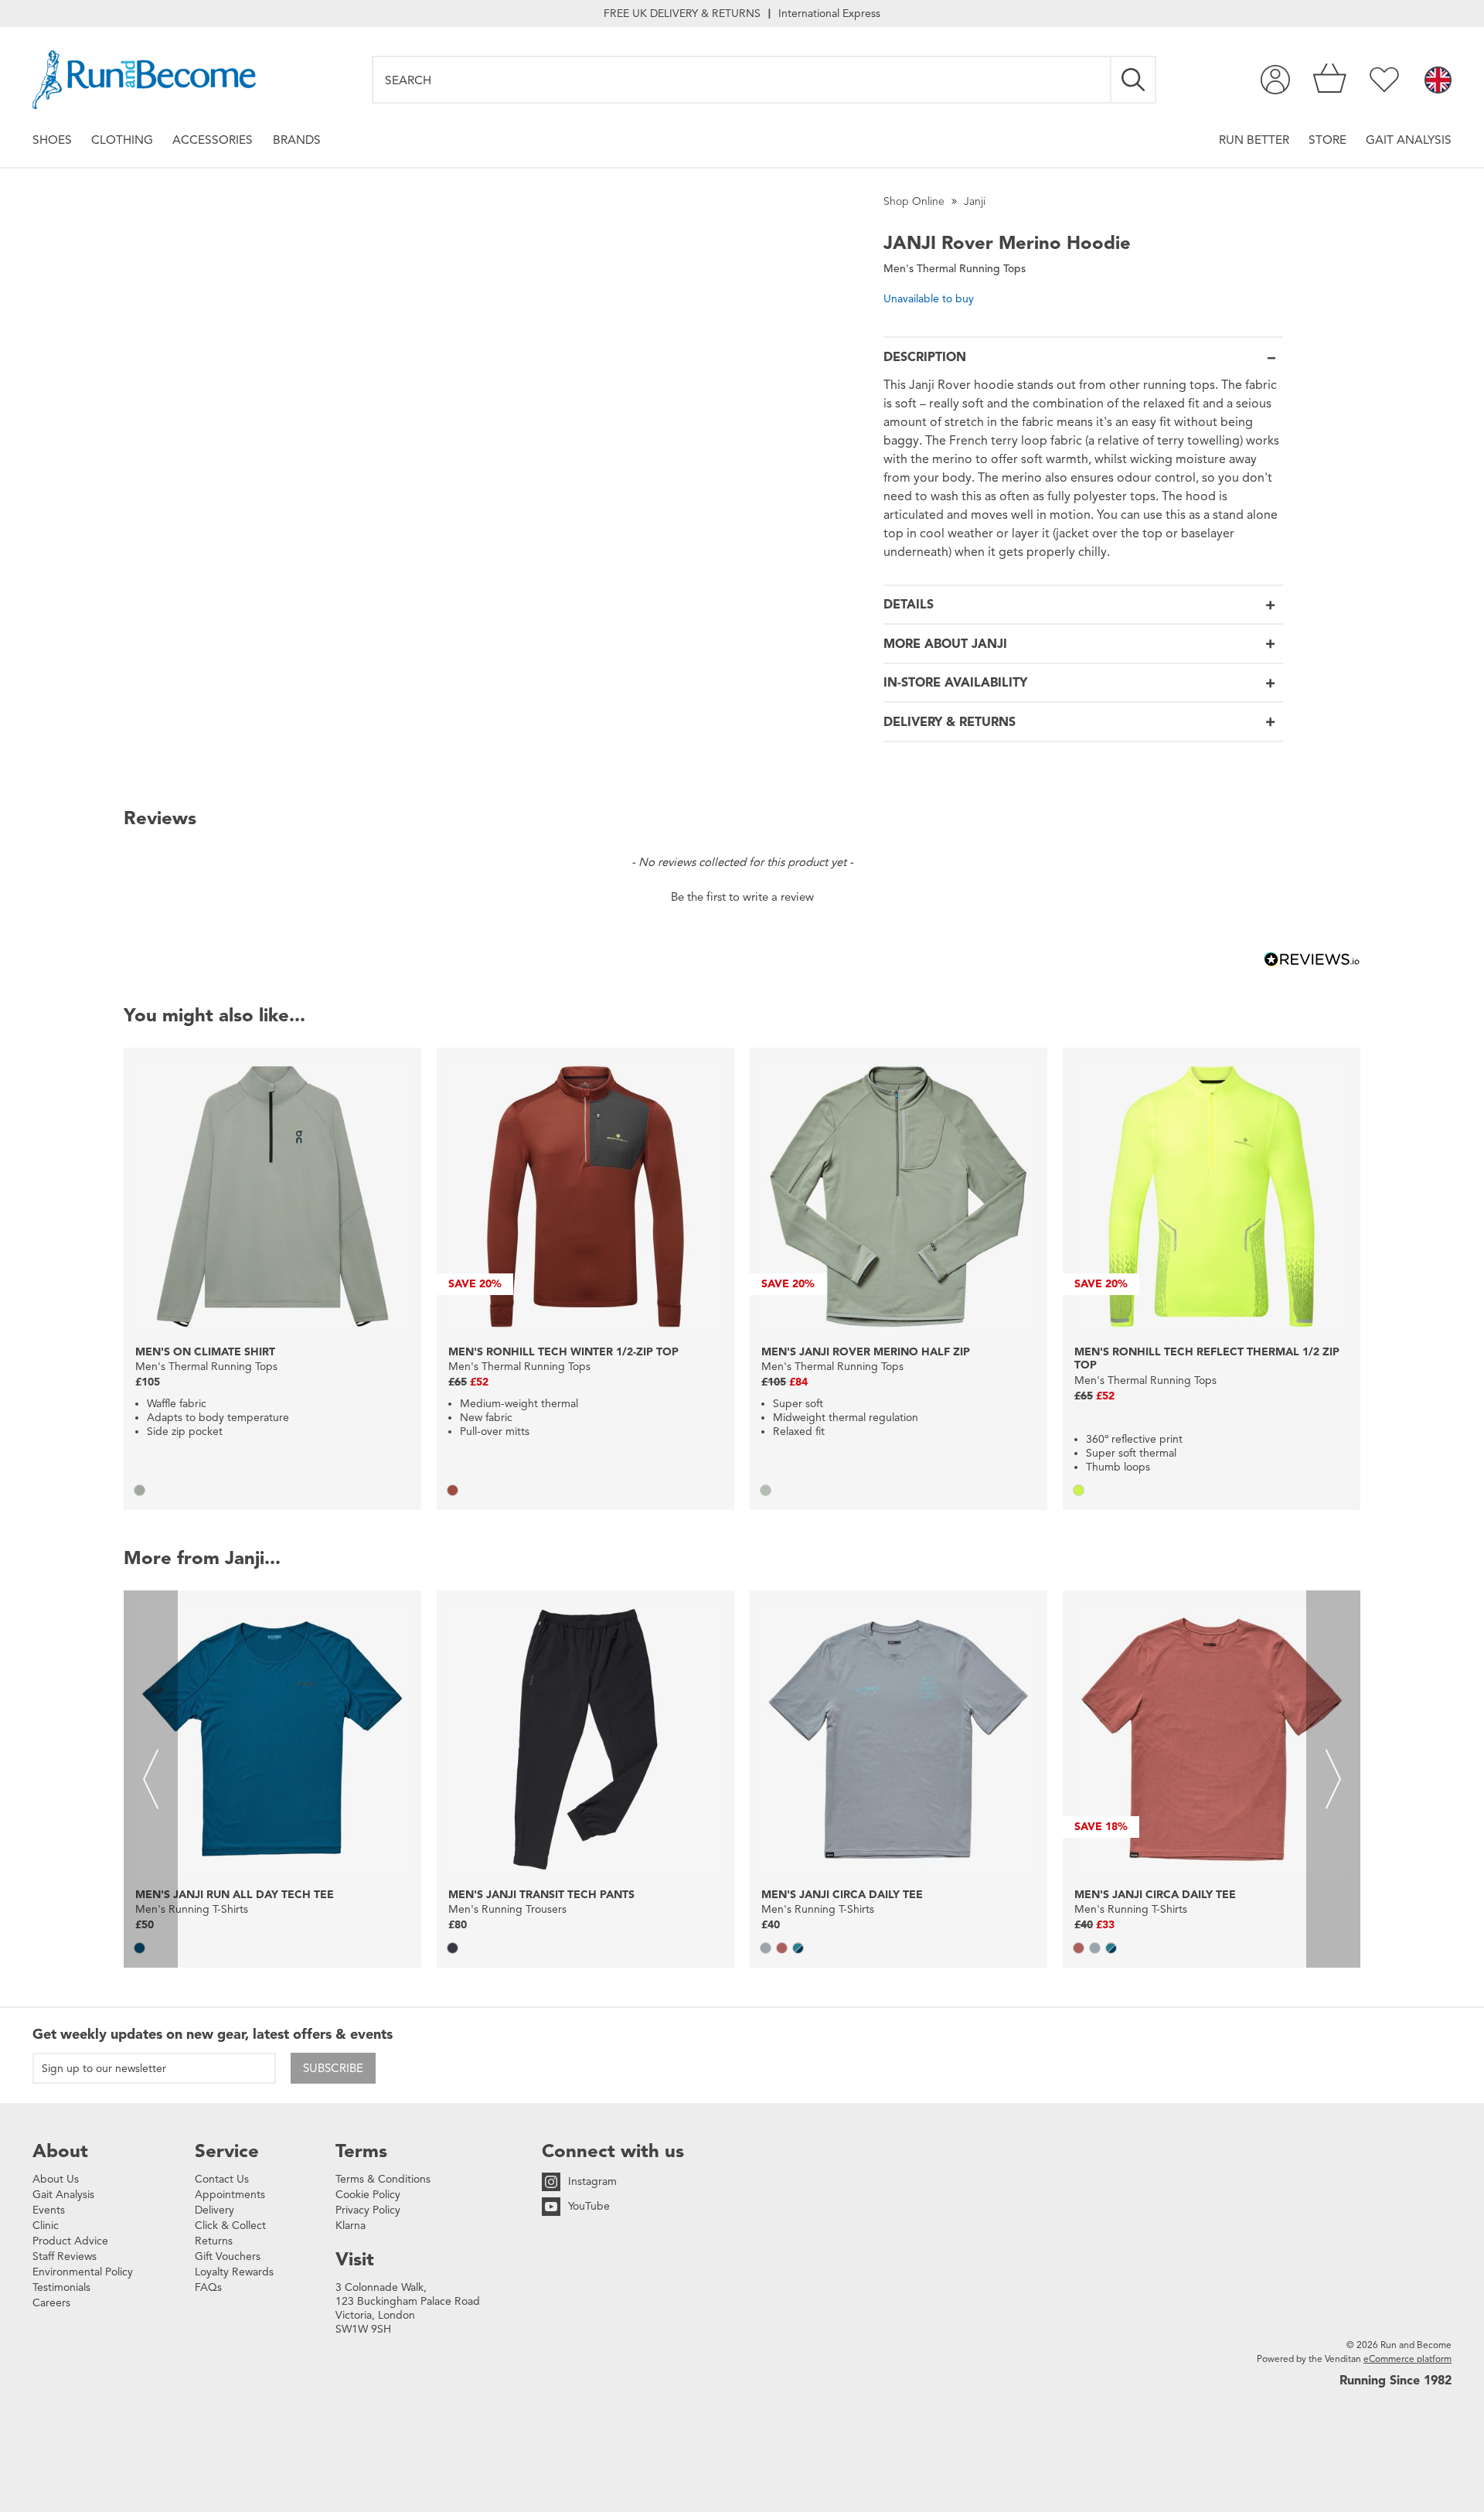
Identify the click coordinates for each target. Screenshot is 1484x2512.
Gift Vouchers (228, 2256)
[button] (742, 895)
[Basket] (1330, 80)
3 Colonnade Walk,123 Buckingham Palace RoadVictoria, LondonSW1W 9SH (408, 2308)
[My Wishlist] (1384, 80)
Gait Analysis (1409, 140)
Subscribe (333, 2068)
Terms (361, 2151)
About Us (56, 2179)
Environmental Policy (83, 2272)
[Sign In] (1275, 80)
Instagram (592, 2181)
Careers (51, 2303)
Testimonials (61, 2287)
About (60, 2151)
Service (227, 2151)
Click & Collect (230, 2226)
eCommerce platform (1407, 2359)
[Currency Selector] (1438, 81)
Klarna (351, 2226)
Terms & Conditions (383, 2179)
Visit (355, 2259)
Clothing (122, 140)
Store (1327, 140)
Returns (214, 2241)
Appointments (230, 2195)
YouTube (589, 2206)
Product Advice (70, 2241)
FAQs (208, 2287)
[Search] (1134, 80)
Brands (297, 140)
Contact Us (222, 2179)
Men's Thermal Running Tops (955, 269)
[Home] (144, 80)
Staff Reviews (65, 2256)
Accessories (213, 140)
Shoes (52, 140)
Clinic (46, 2226)
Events (49, 2210)
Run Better (1254, 140)
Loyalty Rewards (234, 2272)
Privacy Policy (368, 2210)
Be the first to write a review (742, 897)
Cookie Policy (368, 2195)
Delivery (214, 2210)
